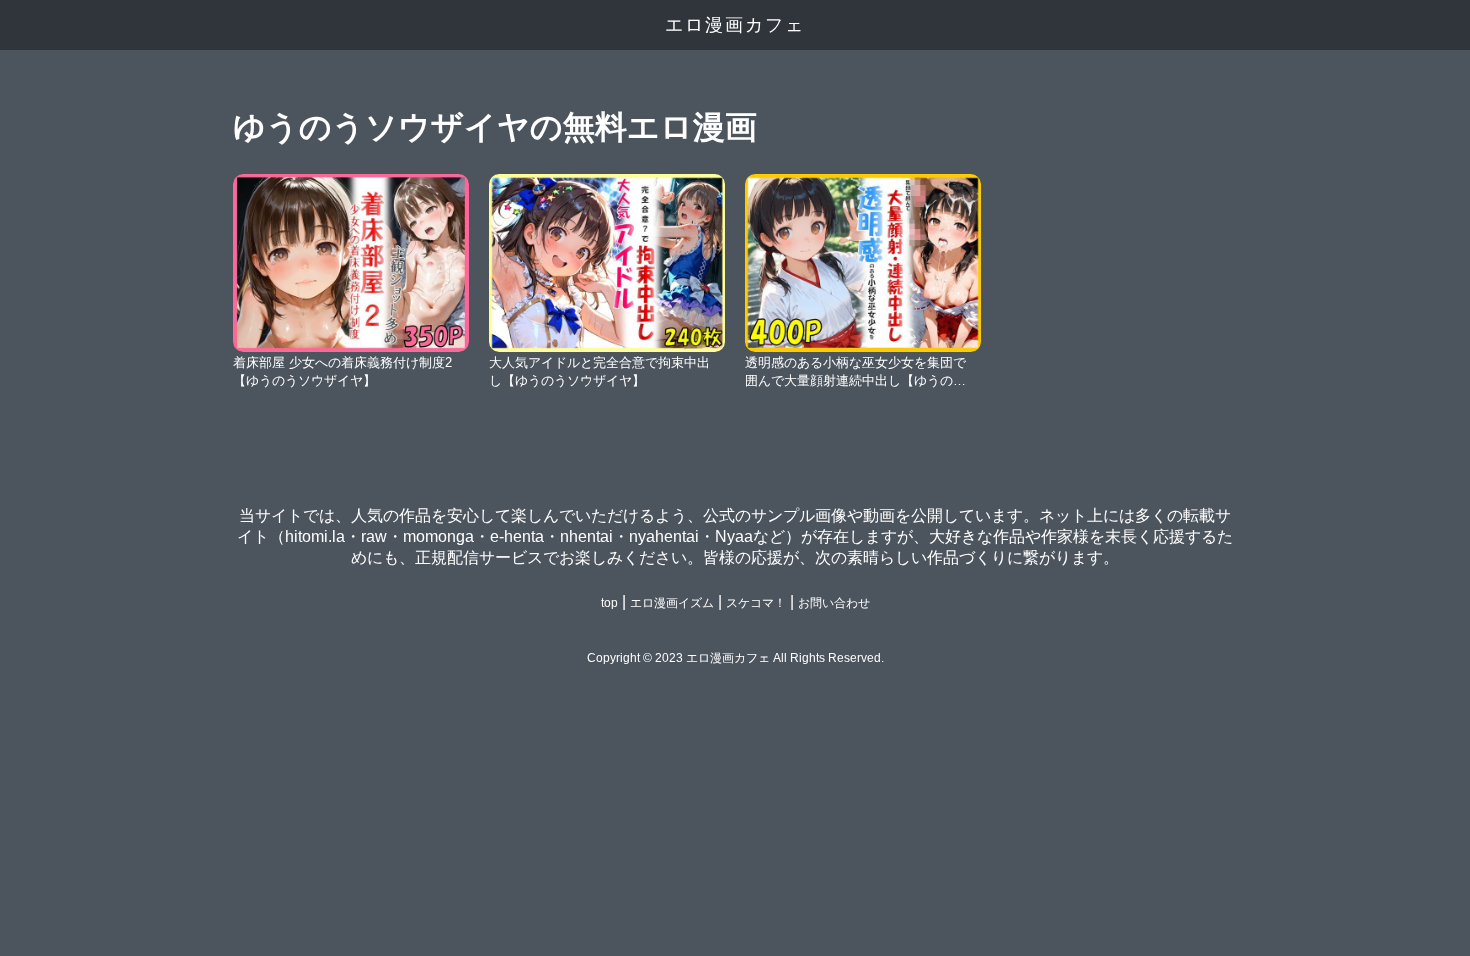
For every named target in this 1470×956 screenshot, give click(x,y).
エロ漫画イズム (672, 603)
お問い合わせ (834, 603)
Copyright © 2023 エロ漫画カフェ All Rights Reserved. (735, 658)
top (609, 603)
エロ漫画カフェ (735, 25)
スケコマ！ (756, 603)
